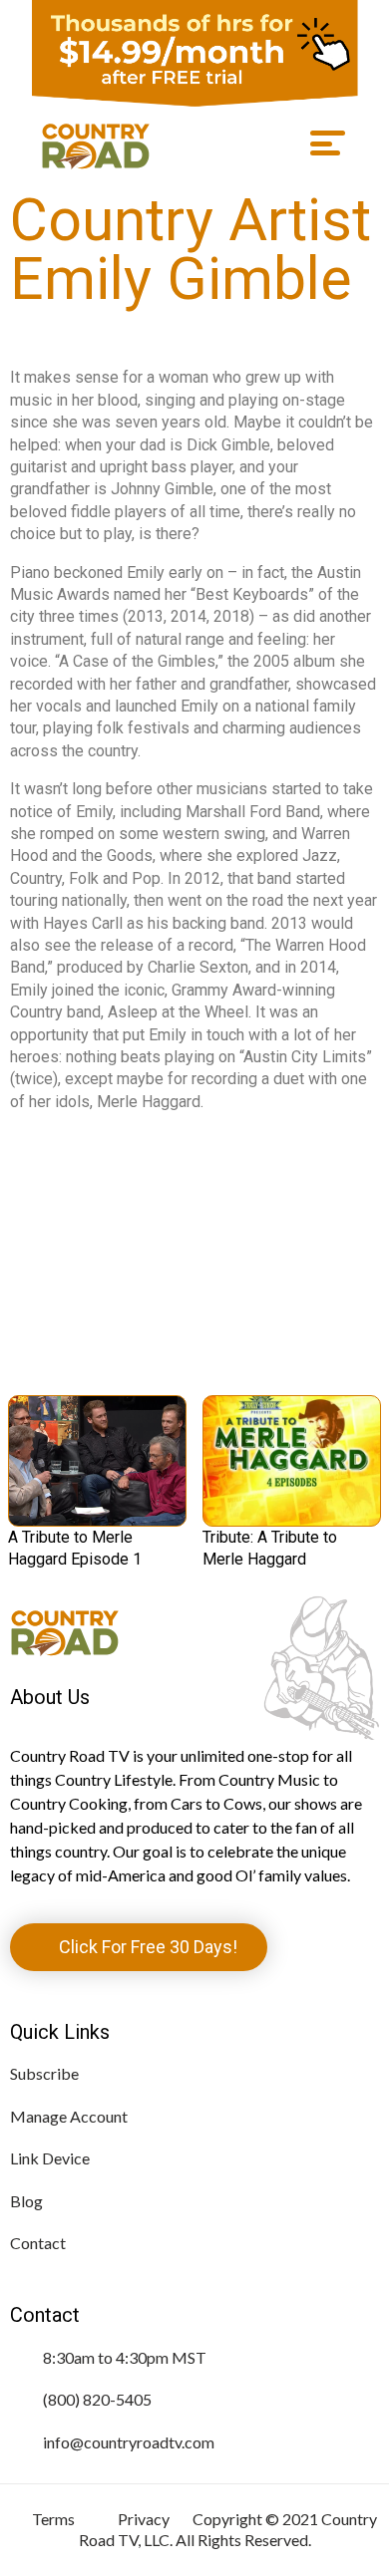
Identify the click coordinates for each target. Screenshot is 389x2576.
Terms (53, 2519)
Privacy (144, 2519)
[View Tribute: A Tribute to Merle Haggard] (292, 1461)
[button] (322, 143)
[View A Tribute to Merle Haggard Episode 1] (97, 1461)
